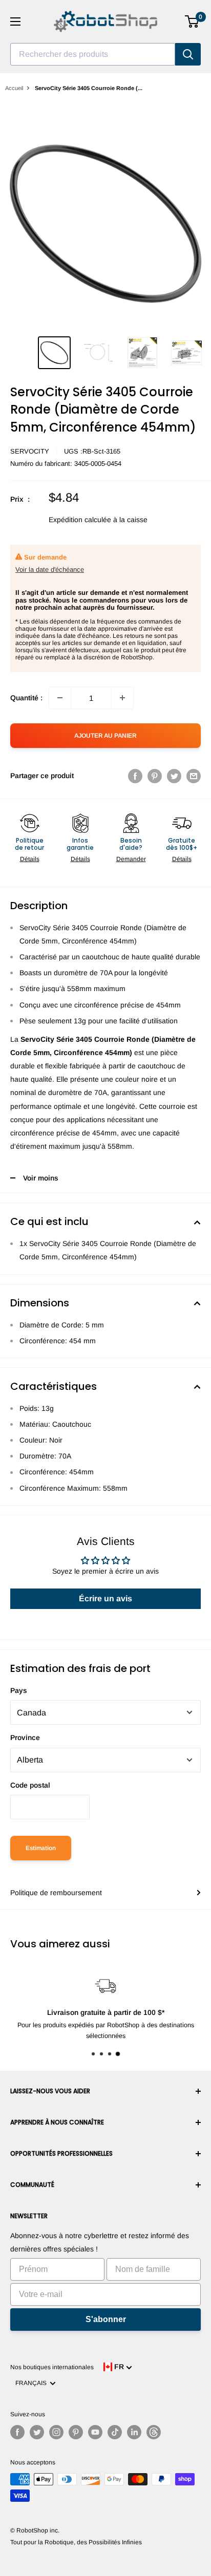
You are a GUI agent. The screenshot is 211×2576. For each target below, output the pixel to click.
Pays (19, 1690)
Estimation (41, 1848)
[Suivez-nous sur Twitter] (37, 2432)
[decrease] (60, 698)
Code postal (30, 1785)
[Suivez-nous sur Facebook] (17, 2432)
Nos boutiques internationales (52, 2367)
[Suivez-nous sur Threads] (154, 2432)
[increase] (122, 698)
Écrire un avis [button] (105, 1598)
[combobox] (93, 54)
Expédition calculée (80, 520)
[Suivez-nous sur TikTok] (115, 2432)
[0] (192, 22)
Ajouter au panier (105, 736)
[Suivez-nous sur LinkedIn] (134, 2432)
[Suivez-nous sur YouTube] (95, 2432)
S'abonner (106, 2319)
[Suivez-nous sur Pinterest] (76, 2432)
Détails (30, 859)
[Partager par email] (194, 776)
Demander (131, 859)
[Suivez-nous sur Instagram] (56, 2432)
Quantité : (26, 698)
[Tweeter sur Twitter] (174, 776)
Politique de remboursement (56, 1893)
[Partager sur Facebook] (135, 776)
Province (25, 1737)
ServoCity (30, 451)
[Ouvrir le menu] (15, 22)
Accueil (14, 88)
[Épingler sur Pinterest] (155, 776)
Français (33, 2383)
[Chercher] (188, 54)
